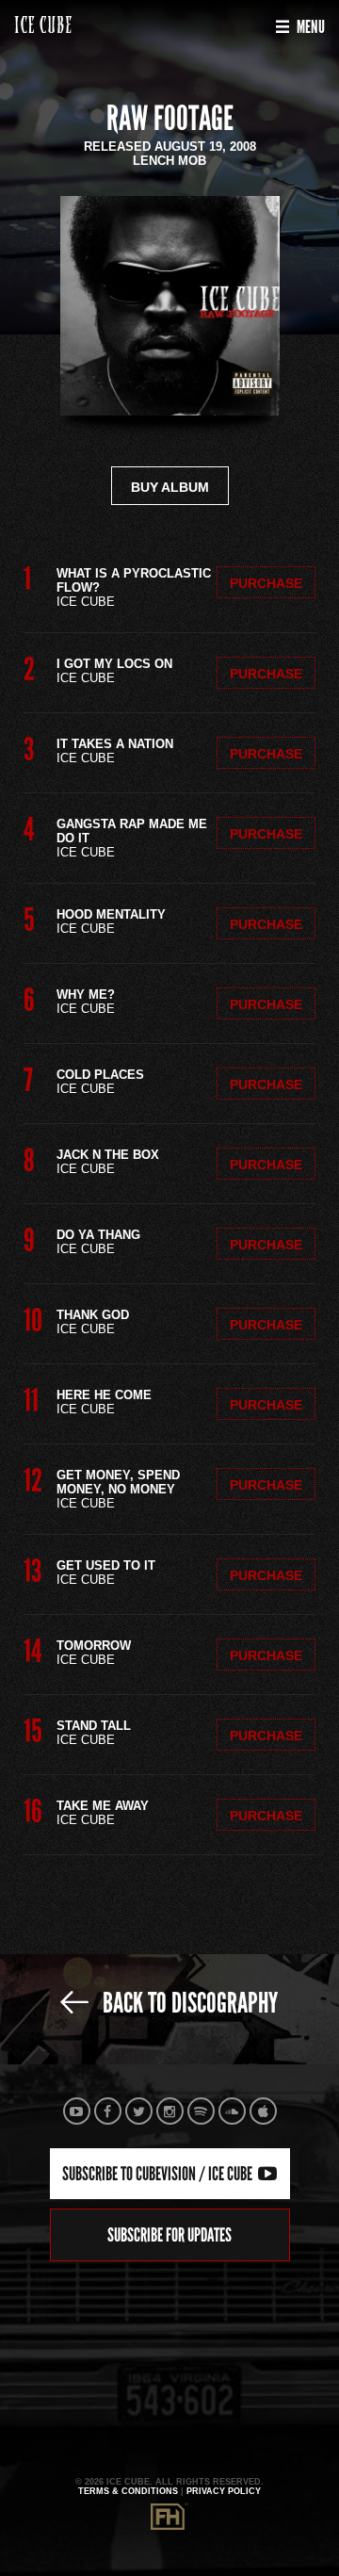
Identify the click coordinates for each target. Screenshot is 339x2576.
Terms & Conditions (128, 2491)
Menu (309, 27)
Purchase (266, 583)
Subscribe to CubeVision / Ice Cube (159, 2174)
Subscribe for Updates (169, 2235)
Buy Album (170, 487)
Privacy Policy (224, 2491)
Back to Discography (188, 2003)
